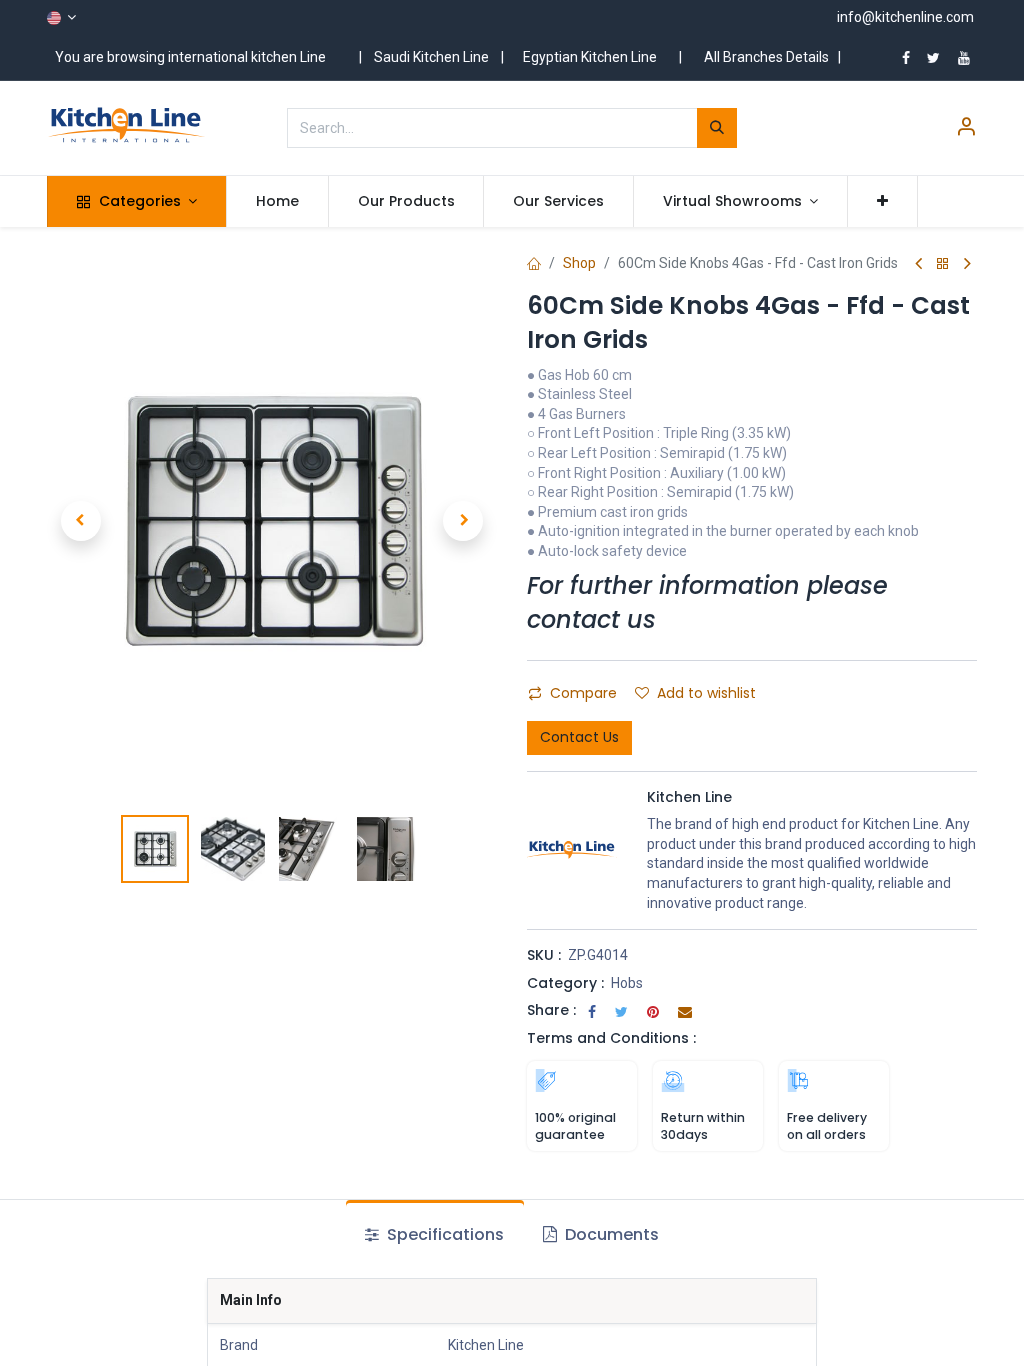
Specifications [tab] (443, 1234)
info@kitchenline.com (905, 17)
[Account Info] (966, 129)
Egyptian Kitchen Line (590, 57)
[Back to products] (943, 264)
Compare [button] (583, 693)
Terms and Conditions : (611, 1038)
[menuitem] (277, 202)
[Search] (717, 128)
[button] (882, 202)
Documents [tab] (610, 1234)
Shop (579, 263)
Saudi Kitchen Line (431, 57)
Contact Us (579, 737)
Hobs (627, 983)
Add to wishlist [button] (706, 693)
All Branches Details (766, 57)
